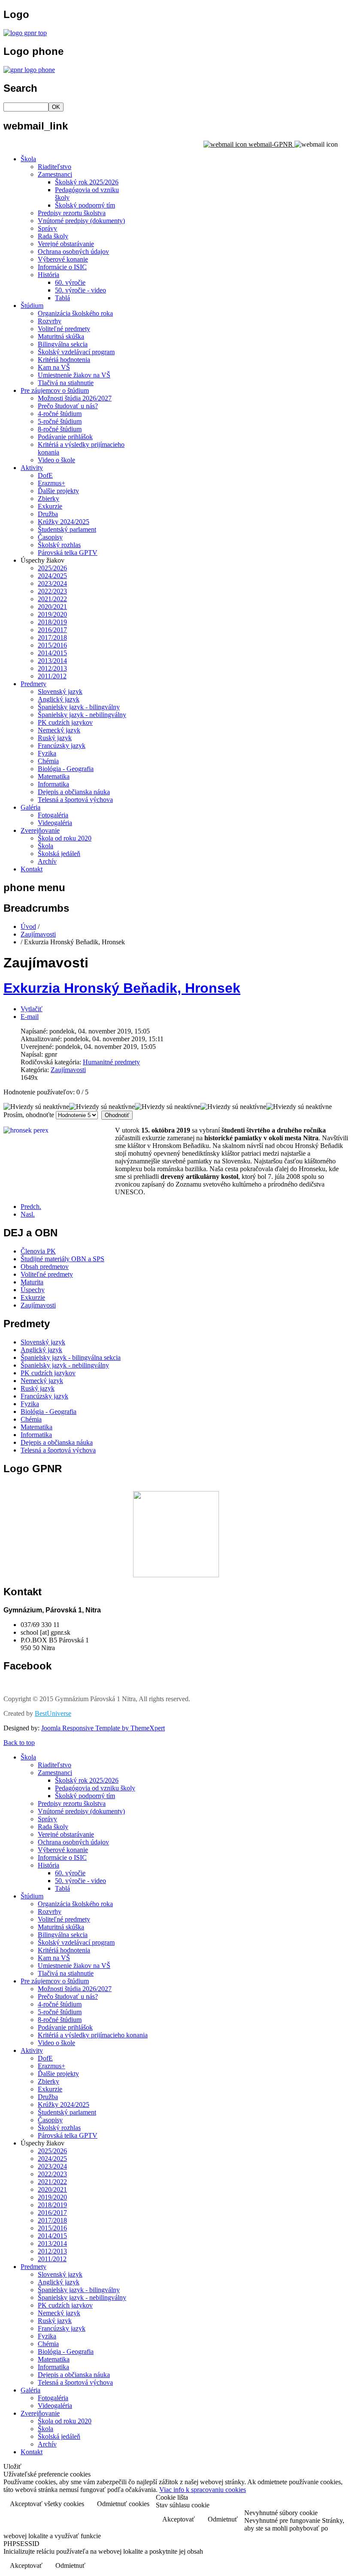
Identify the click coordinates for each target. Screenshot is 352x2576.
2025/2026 (52, 568)
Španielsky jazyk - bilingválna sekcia (71, 1357)
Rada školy (53, 236)
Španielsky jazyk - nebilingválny (82, 715)
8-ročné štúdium (60, 429)
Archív (47, 861)
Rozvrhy (50, 321)
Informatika (53, 784)
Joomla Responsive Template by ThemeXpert (103, 1728)
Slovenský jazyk (60, 691)
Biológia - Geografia (66, 769)
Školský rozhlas (59, 545)
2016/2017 (52, 630)
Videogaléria (55, 823)
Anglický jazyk (59, 699)
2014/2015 (52, 653)
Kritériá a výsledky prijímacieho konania (93, 2035)
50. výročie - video (80, 290)
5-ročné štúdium (60, 421)
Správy (47, 228)
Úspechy (33, 1290)
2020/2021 (52, 607)
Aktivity (32, 468)
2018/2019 (52, 622)
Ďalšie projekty (58, 491)
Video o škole (56, 460)
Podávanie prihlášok (65, 437)
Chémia (48, 761)
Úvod (28, 926)
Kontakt (32, 869)
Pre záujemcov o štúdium (55, 390)
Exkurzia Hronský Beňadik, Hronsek (122, 988)
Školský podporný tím (85, 205)
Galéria (30, 807)
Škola (28, 159)
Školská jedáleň (59, 854)
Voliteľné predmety (64, 329)
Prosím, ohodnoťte (29, 1115)
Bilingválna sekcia (63, 344)
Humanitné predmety (111, 1062)
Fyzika (47, 753)
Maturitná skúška (61, 336)
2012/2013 (52, 668)
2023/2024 (52, 583)
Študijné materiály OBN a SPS (62, 1259)
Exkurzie (50, 506)
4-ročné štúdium (60, 414)
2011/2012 (52, 676)
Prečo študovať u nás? (68, 406)
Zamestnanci (55, 174)
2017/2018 (52, 637)
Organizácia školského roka (75, 313)
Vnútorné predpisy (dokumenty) (81, 221)
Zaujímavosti (38, 934)
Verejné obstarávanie (66, 244)
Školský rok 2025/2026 (87, 182)
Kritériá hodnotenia (64, 360)
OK (56, 107)
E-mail (30, 1017)
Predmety (33, 684)
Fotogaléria (53, 815)
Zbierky (49, 499)
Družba (48, 514)
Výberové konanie (63, 259)
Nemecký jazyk (59, 730)
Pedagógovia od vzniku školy (95, 1788)
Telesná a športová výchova (75, 800)
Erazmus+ (52, 483)
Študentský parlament (67, 529)
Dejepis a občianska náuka (74, 792)
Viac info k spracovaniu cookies (203, 2490)
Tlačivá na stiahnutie (66, 383)
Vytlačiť (32, 1009)
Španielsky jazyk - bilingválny (79, 707)
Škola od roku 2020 (65, 838)
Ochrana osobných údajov (73, 252)
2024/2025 (52, 576)
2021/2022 (52, 599)
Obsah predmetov (45, 1267)
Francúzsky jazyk (62, 746)
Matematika (54, 776)
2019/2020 (52, 614)
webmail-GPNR (271, 144)
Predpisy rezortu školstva (72, 213)
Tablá (62, 298)
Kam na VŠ (54, 367)
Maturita (32, 1282)
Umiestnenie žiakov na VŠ (74, 375)
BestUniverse (53, 1713)
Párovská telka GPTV (68, 553)
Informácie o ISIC (62, 267)
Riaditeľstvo (55, 167)
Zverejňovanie (40, 830)
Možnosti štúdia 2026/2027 (75, 398)
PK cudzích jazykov (65, 722)
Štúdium (32, 306)
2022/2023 (52, 591)
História (49, 275)
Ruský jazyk (55, 738)
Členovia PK (38, 1251)
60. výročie (70, 282)
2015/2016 (52, 645)
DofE (45, 475)
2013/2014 (52, 661)
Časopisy (50, 537)
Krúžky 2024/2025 (64, 522)
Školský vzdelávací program (76, 352)
